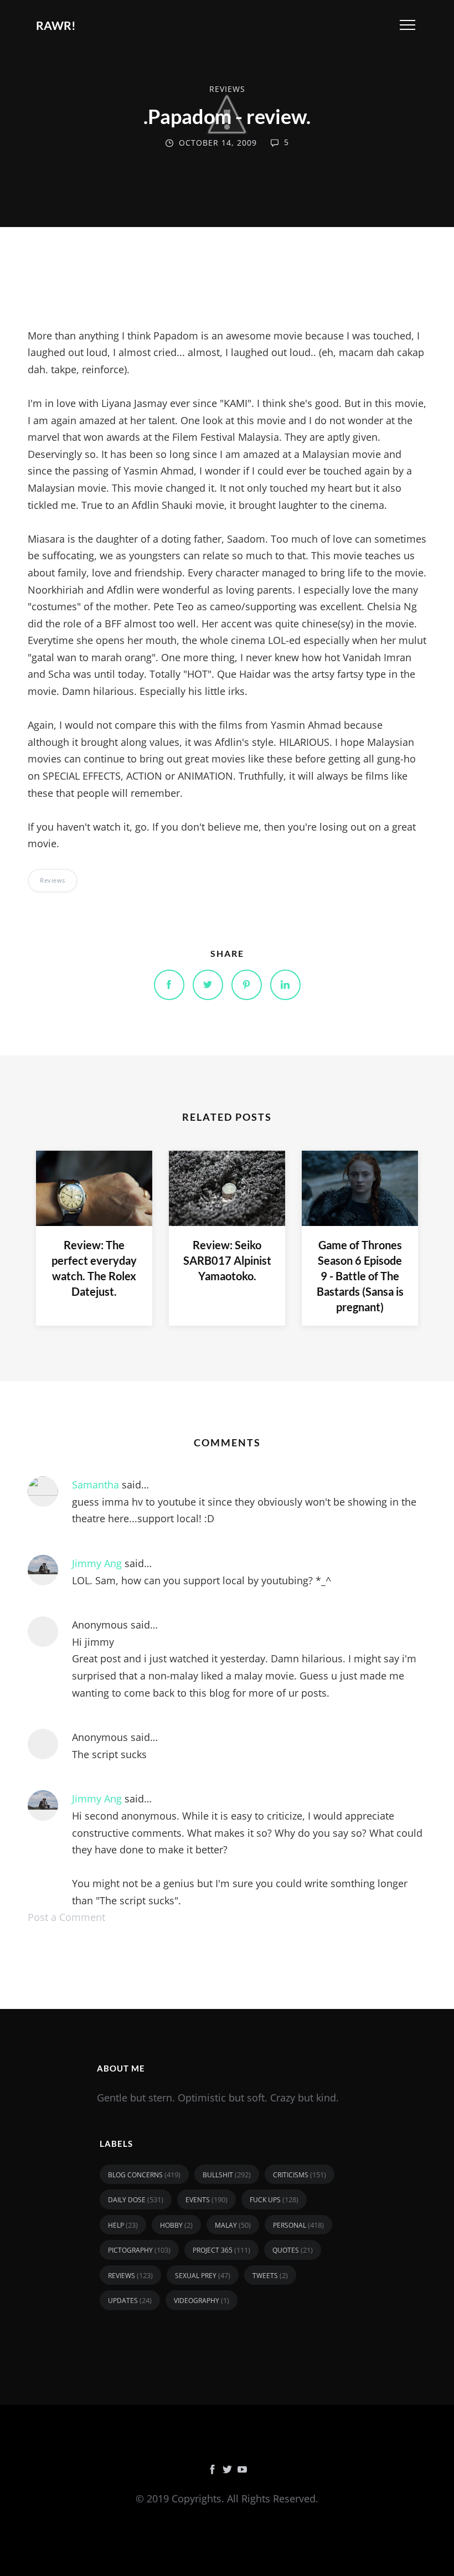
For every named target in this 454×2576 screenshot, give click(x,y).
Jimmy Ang (97, 1563)
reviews (227, 89)
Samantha (96, 1485)
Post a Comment (66, 1917)
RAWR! (56, 25)
